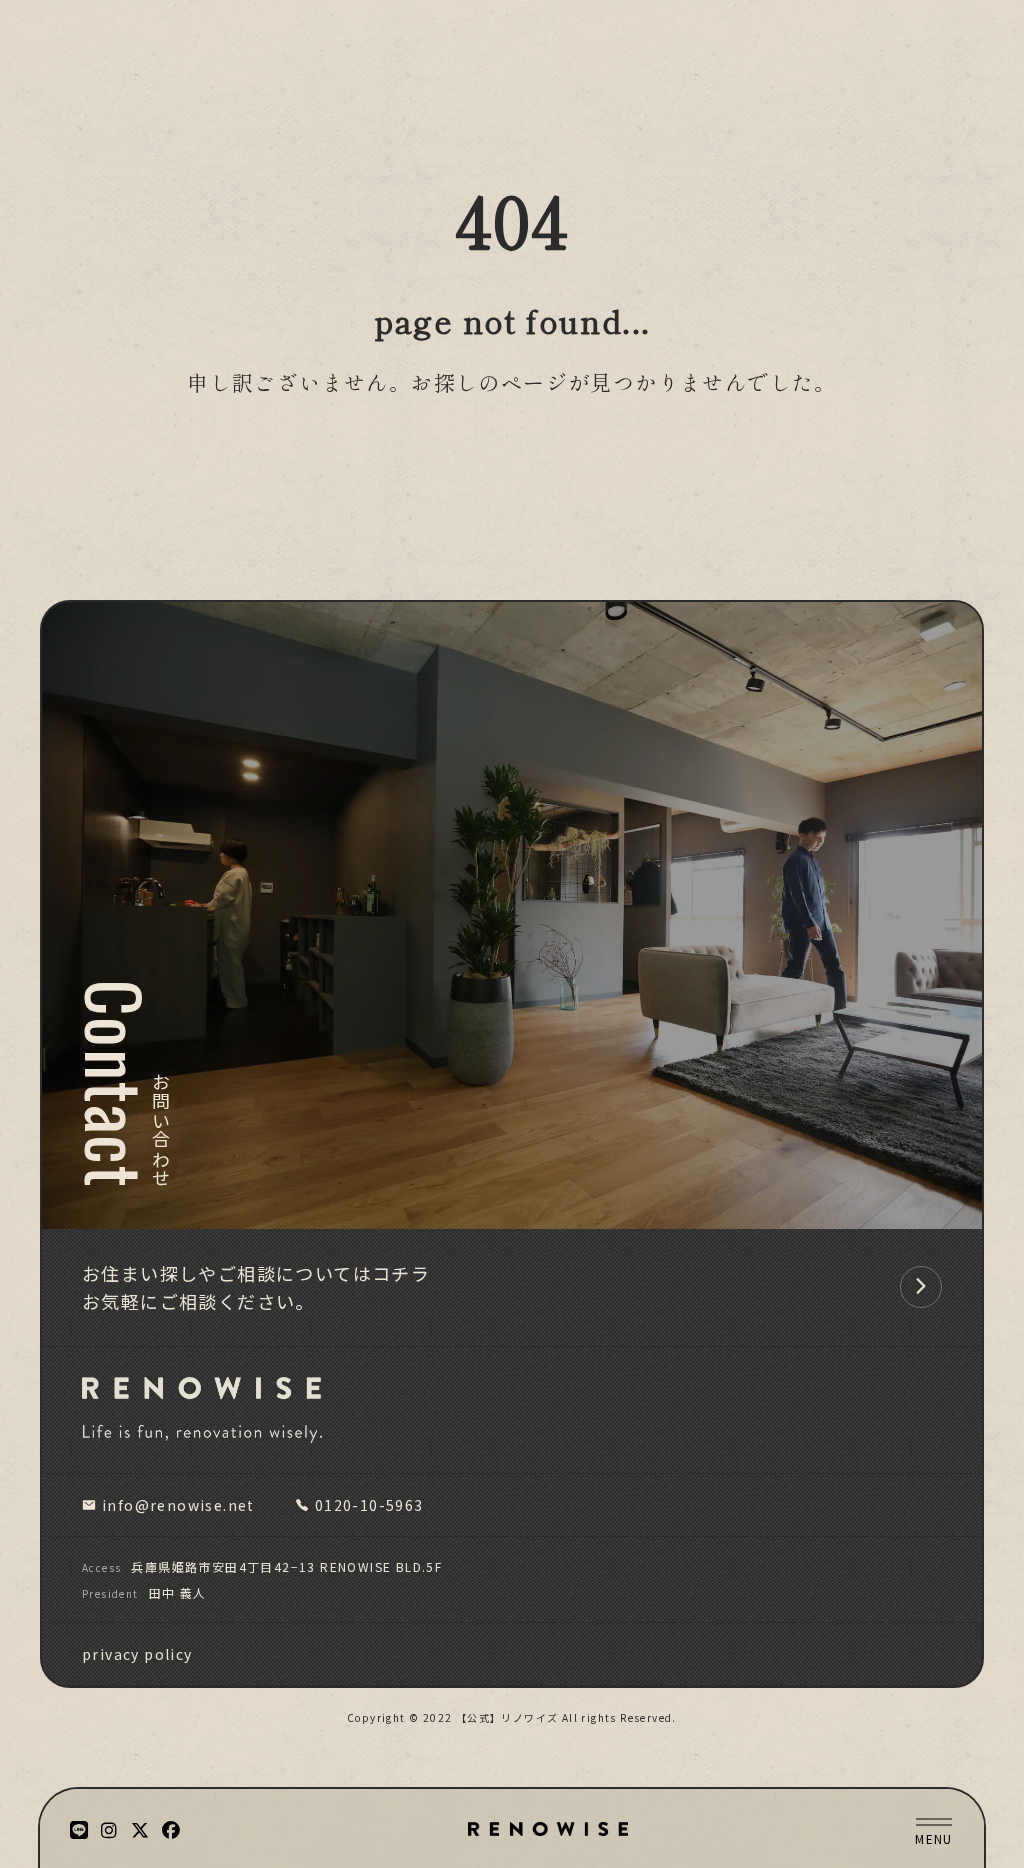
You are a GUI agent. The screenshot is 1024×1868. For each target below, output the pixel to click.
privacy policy (137, 1654)
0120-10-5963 (369, 1505)
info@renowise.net (178, 1505)
